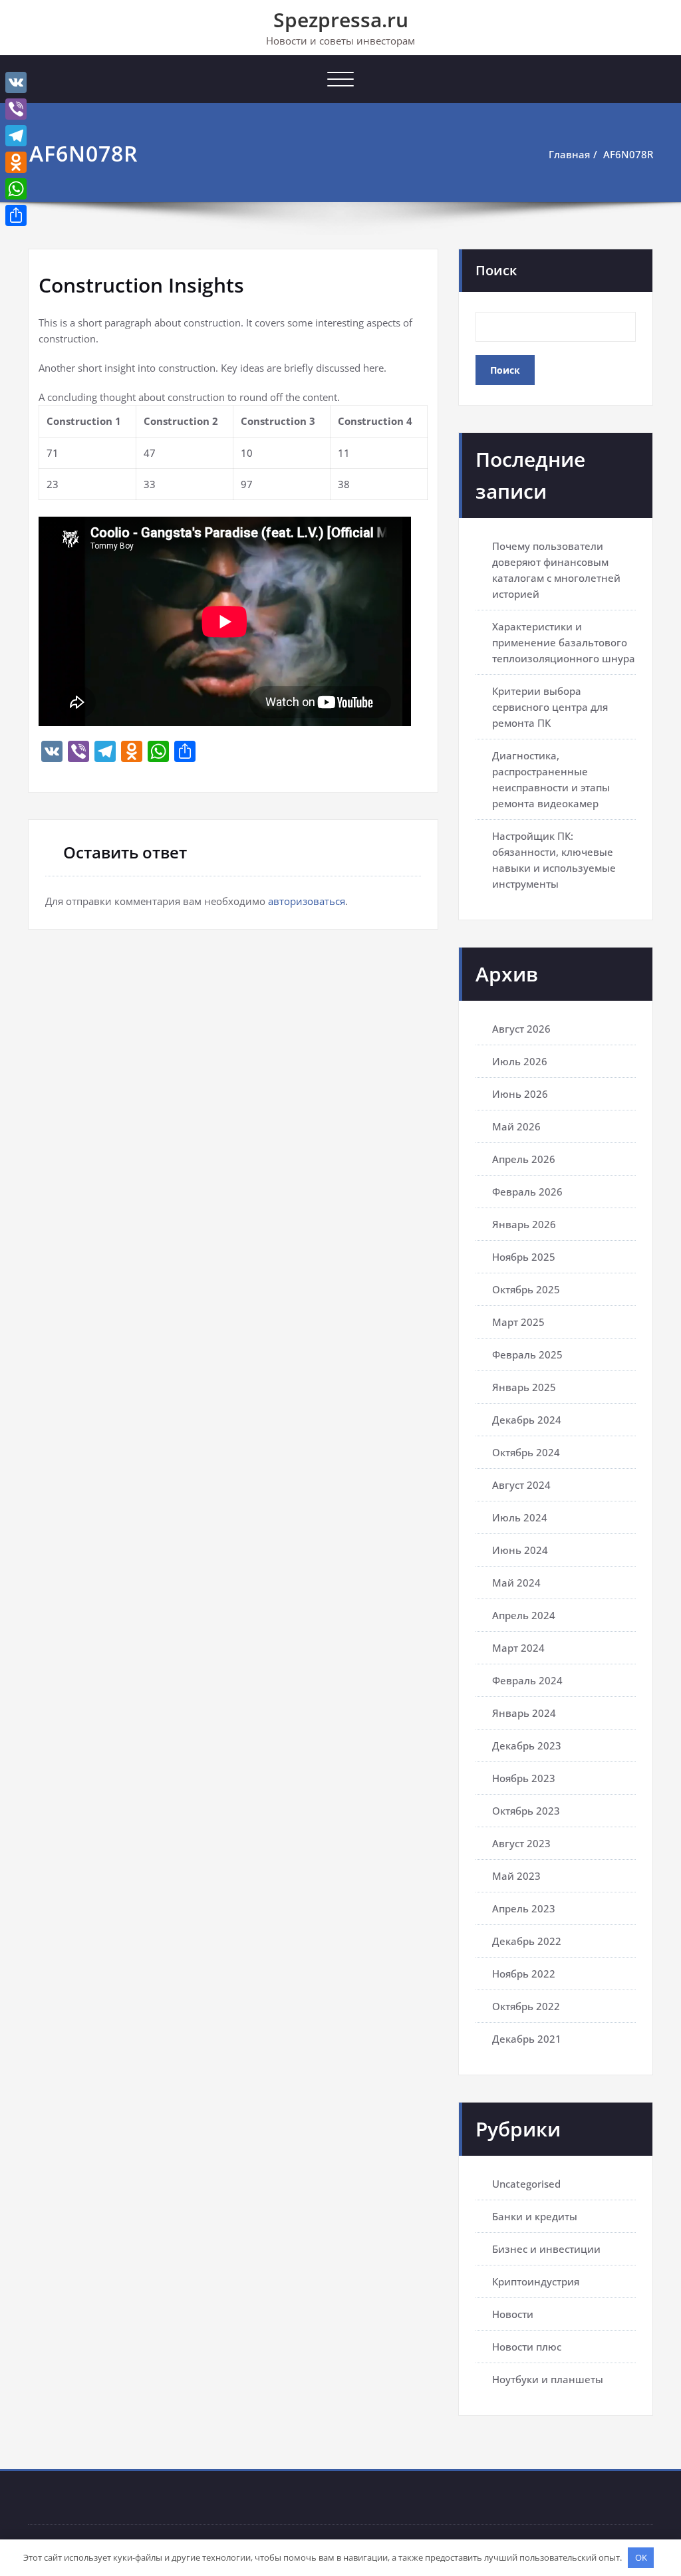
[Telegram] (16, 136)
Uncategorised (526, 2184)
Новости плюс (527, 2347)
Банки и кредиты (535, 2216)
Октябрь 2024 (526, 1452)
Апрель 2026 (524, 1159)
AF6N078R (628, 154)
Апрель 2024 (524, 1615)
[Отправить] (16, 215)
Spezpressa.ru (341, 20)
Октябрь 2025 (526, 1289)
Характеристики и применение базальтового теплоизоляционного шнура (564, 642)
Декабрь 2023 (527, 1745)
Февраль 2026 (527, 1192)
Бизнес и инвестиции (546, 2249)
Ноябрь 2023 (524, 1778)
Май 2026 (516, 1126)
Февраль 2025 (527, 1354)
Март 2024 (518, 1648)
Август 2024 (521, 1485)
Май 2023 (516, 1876)
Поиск (496, 270)
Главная (569, 154)
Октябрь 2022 (526, 2006)
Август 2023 (521, 1843)
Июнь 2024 (520, 1550)
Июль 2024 (520, 1517)
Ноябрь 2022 (524, 1974)
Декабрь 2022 (527, 1941)
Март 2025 (518, 1322)
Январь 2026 (524, 1224)
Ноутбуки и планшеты (548, 2379)
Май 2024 (516, 1583)
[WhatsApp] (16, 189)
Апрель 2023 (524, 1908)
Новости (513, 2314)
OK (641, 2557)
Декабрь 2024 (527, 1420)
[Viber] (16, 109)
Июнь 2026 (520, 1094)
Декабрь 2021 (527, 2039)
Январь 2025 (524, 1387)
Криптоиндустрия (536, 2281)
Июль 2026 (520, 1061)
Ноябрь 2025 (524, 1257)
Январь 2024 (524, 1713)
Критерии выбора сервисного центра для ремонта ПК (550, 707)
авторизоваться (307, 901)
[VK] (16, 82)
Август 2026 (521, 1029)
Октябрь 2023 (526, 1811)
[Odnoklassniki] (16, 162)
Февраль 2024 (527, 1680)
